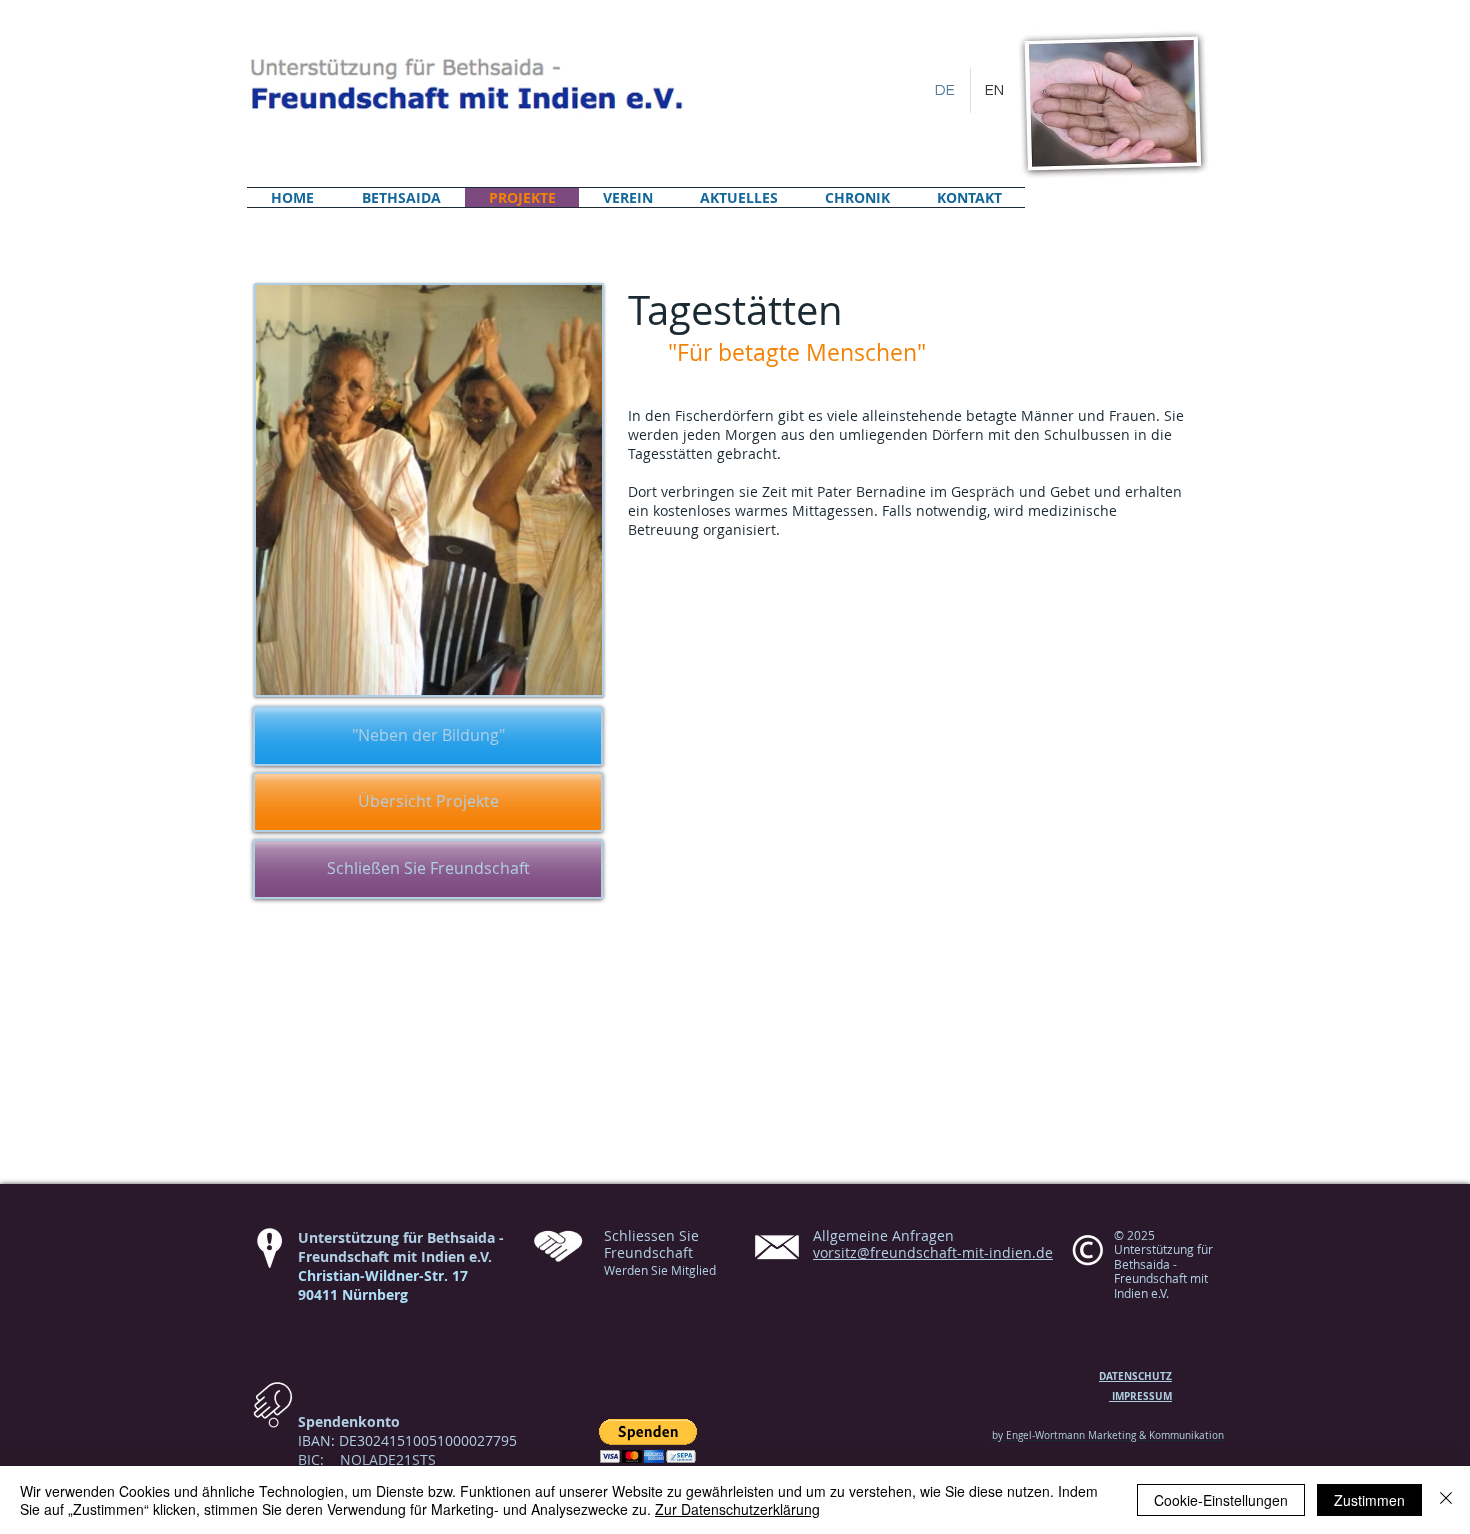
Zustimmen (1369, 1500)
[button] (648, 1441)
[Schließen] (1446, 1500)
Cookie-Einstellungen (1221, 1500)
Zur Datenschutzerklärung (737, 1509)
